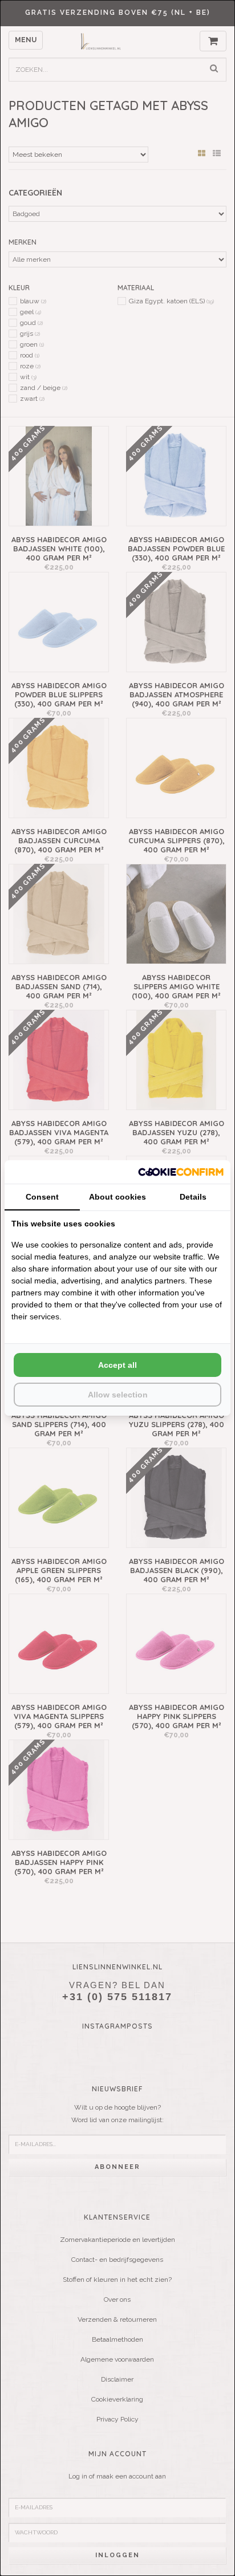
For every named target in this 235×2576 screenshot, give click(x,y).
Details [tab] (193, 1197)
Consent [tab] (42, 1197)
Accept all (117, 1365)
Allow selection (118, 1395)
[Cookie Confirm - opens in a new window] (181, 1172)
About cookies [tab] (117, 1197)
